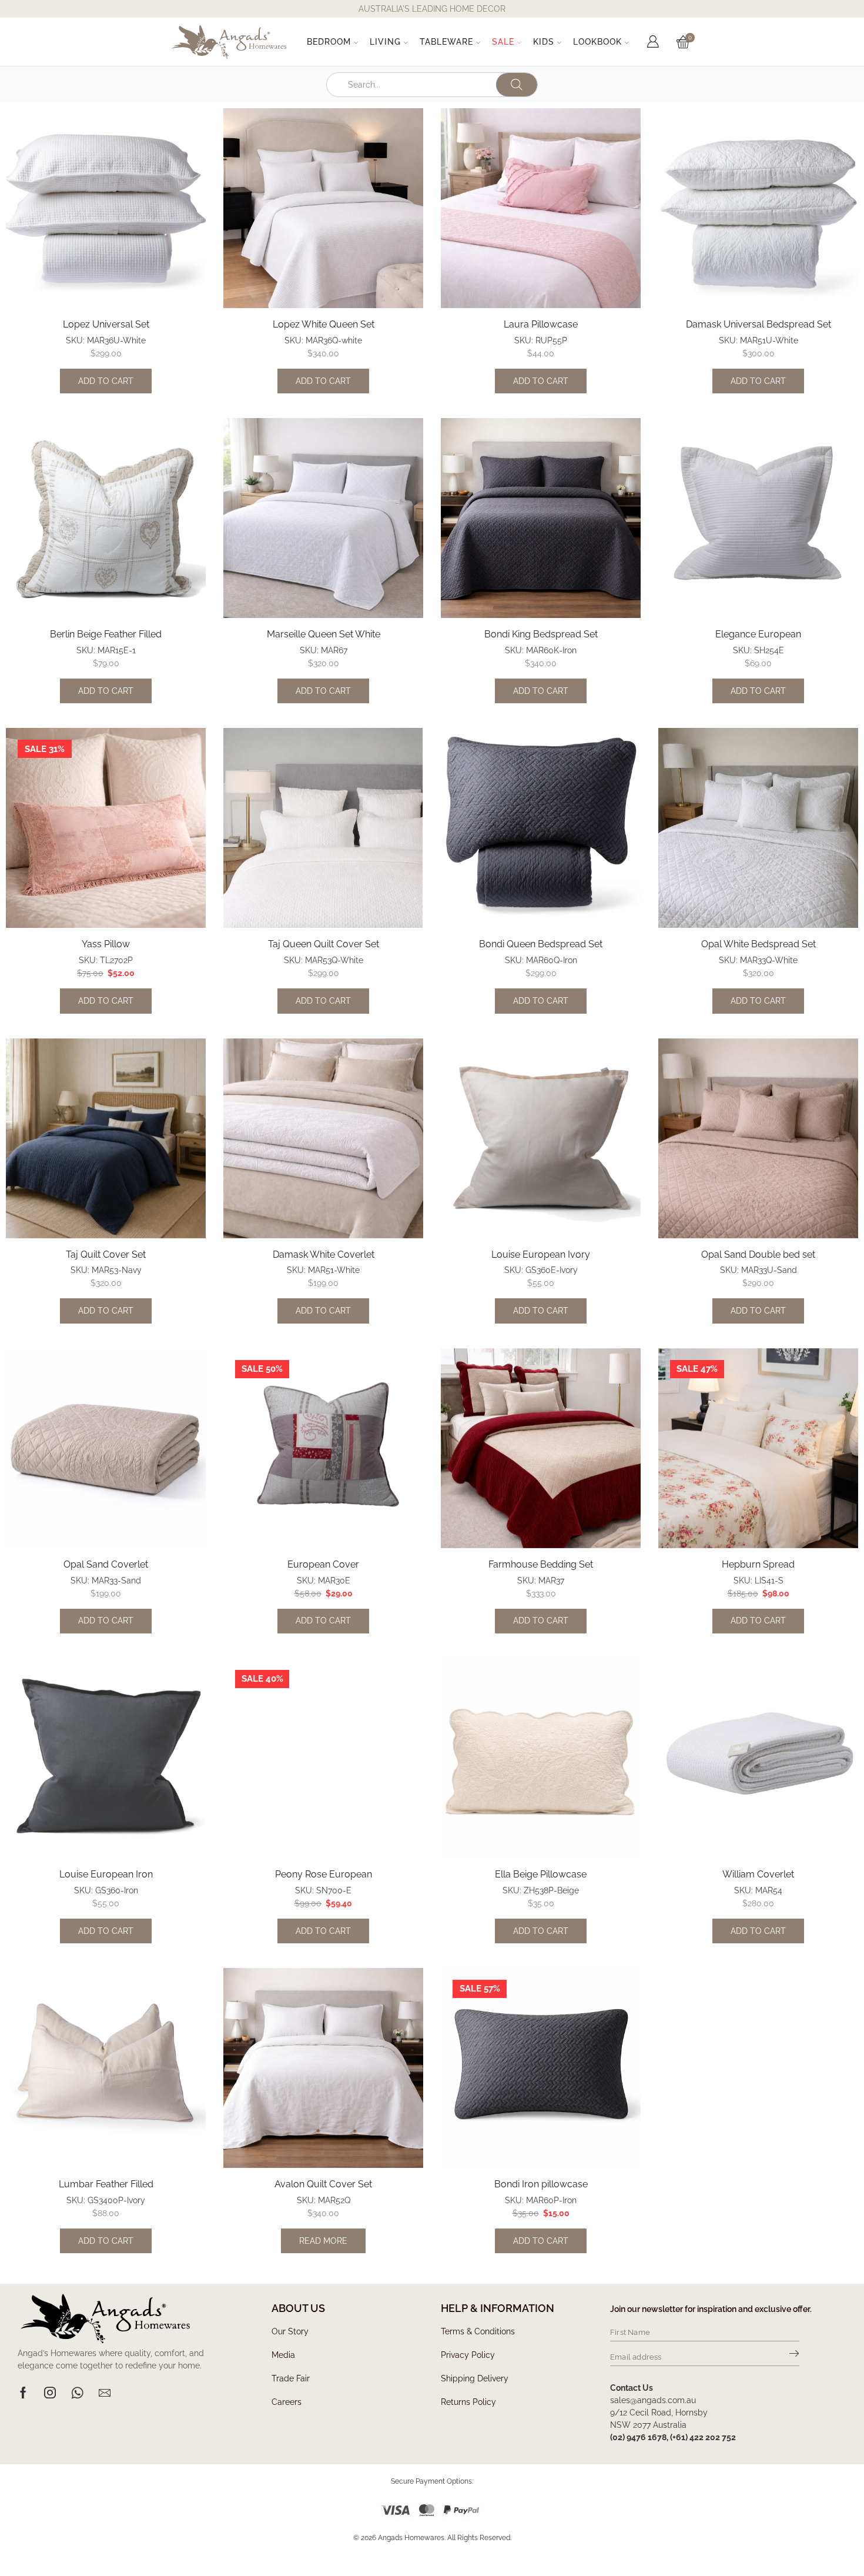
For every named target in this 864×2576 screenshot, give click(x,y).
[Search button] (517, 85)
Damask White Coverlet (324, 1254)
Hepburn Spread (758, 1564)
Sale (503, 42)
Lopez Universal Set (106, 324)
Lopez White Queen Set (324, 324)
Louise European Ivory (541, 1254)
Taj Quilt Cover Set (106, 1254)
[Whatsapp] (77, 2393)
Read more (323, 2241)
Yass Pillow (106, 944)
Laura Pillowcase (541, 324)
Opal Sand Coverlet (106, 1564)
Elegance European (758, 634)
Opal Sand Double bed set (758, 1254)
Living (385, 42)
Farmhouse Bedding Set (541, 1564)
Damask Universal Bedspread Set (758, 324)
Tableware (446, 42)
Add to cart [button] (106, 381)
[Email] (105, 2393)
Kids (544, 42)
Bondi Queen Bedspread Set (541, 944)
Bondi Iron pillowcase (541, 2184)
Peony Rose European (324, 1874)
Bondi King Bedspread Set (541, 634)
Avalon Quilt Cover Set (323, 2184)
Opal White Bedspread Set (758, 944)
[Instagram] (50, 2393)
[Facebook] (23, 2393)
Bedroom (329, 42)
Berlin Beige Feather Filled (106, 634)
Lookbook (597, 42)
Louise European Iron (106, 1874)
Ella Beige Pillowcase (541, 1874)
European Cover (323, 1564)
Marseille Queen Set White (324, 634)
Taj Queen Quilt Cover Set (324, 944)
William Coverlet (758, 1874)
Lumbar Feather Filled (106, 2184)
